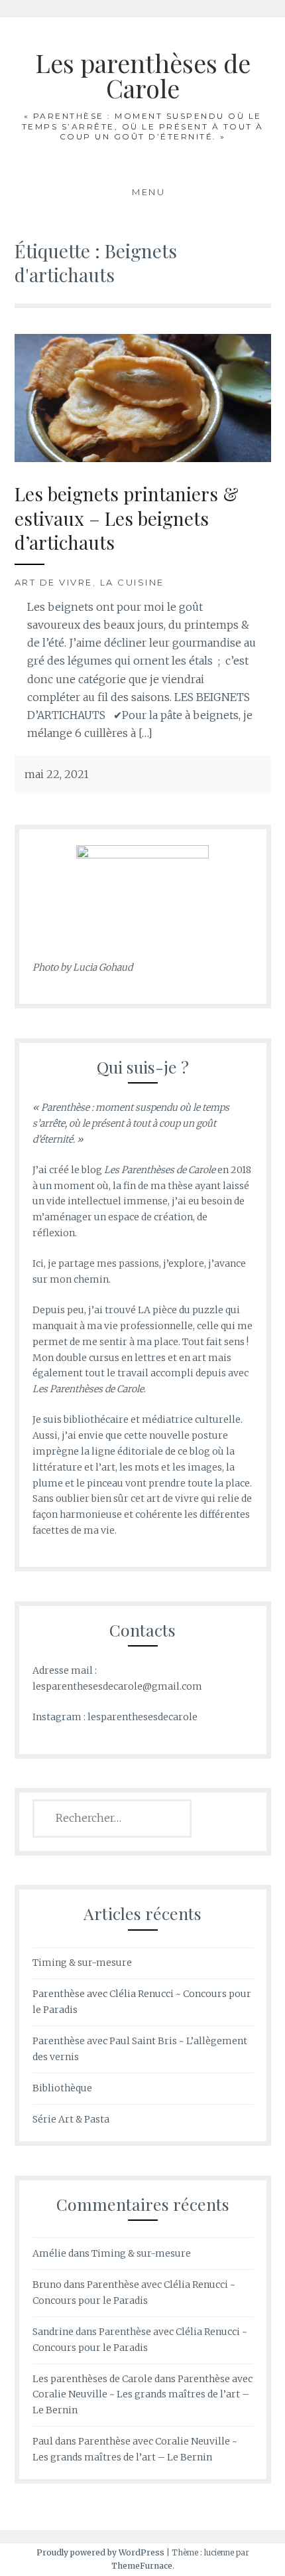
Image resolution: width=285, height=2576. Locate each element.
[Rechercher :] (112, 1818)
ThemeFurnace (142, 2566)
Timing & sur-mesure (82, 1963)
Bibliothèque (62, 2088)
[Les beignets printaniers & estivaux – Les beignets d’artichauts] (143, 397)
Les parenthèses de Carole (143, 75)
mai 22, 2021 (57, 774)
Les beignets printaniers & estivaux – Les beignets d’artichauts (127, 518)
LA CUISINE (132, 582)
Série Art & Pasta (71, 2119)
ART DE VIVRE (54, 582)
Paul (43, 2441)
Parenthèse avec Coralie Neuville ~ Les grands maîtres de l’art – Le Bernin (142, 2395)
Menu (148, 192)
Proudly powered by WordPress (100, 2552)
